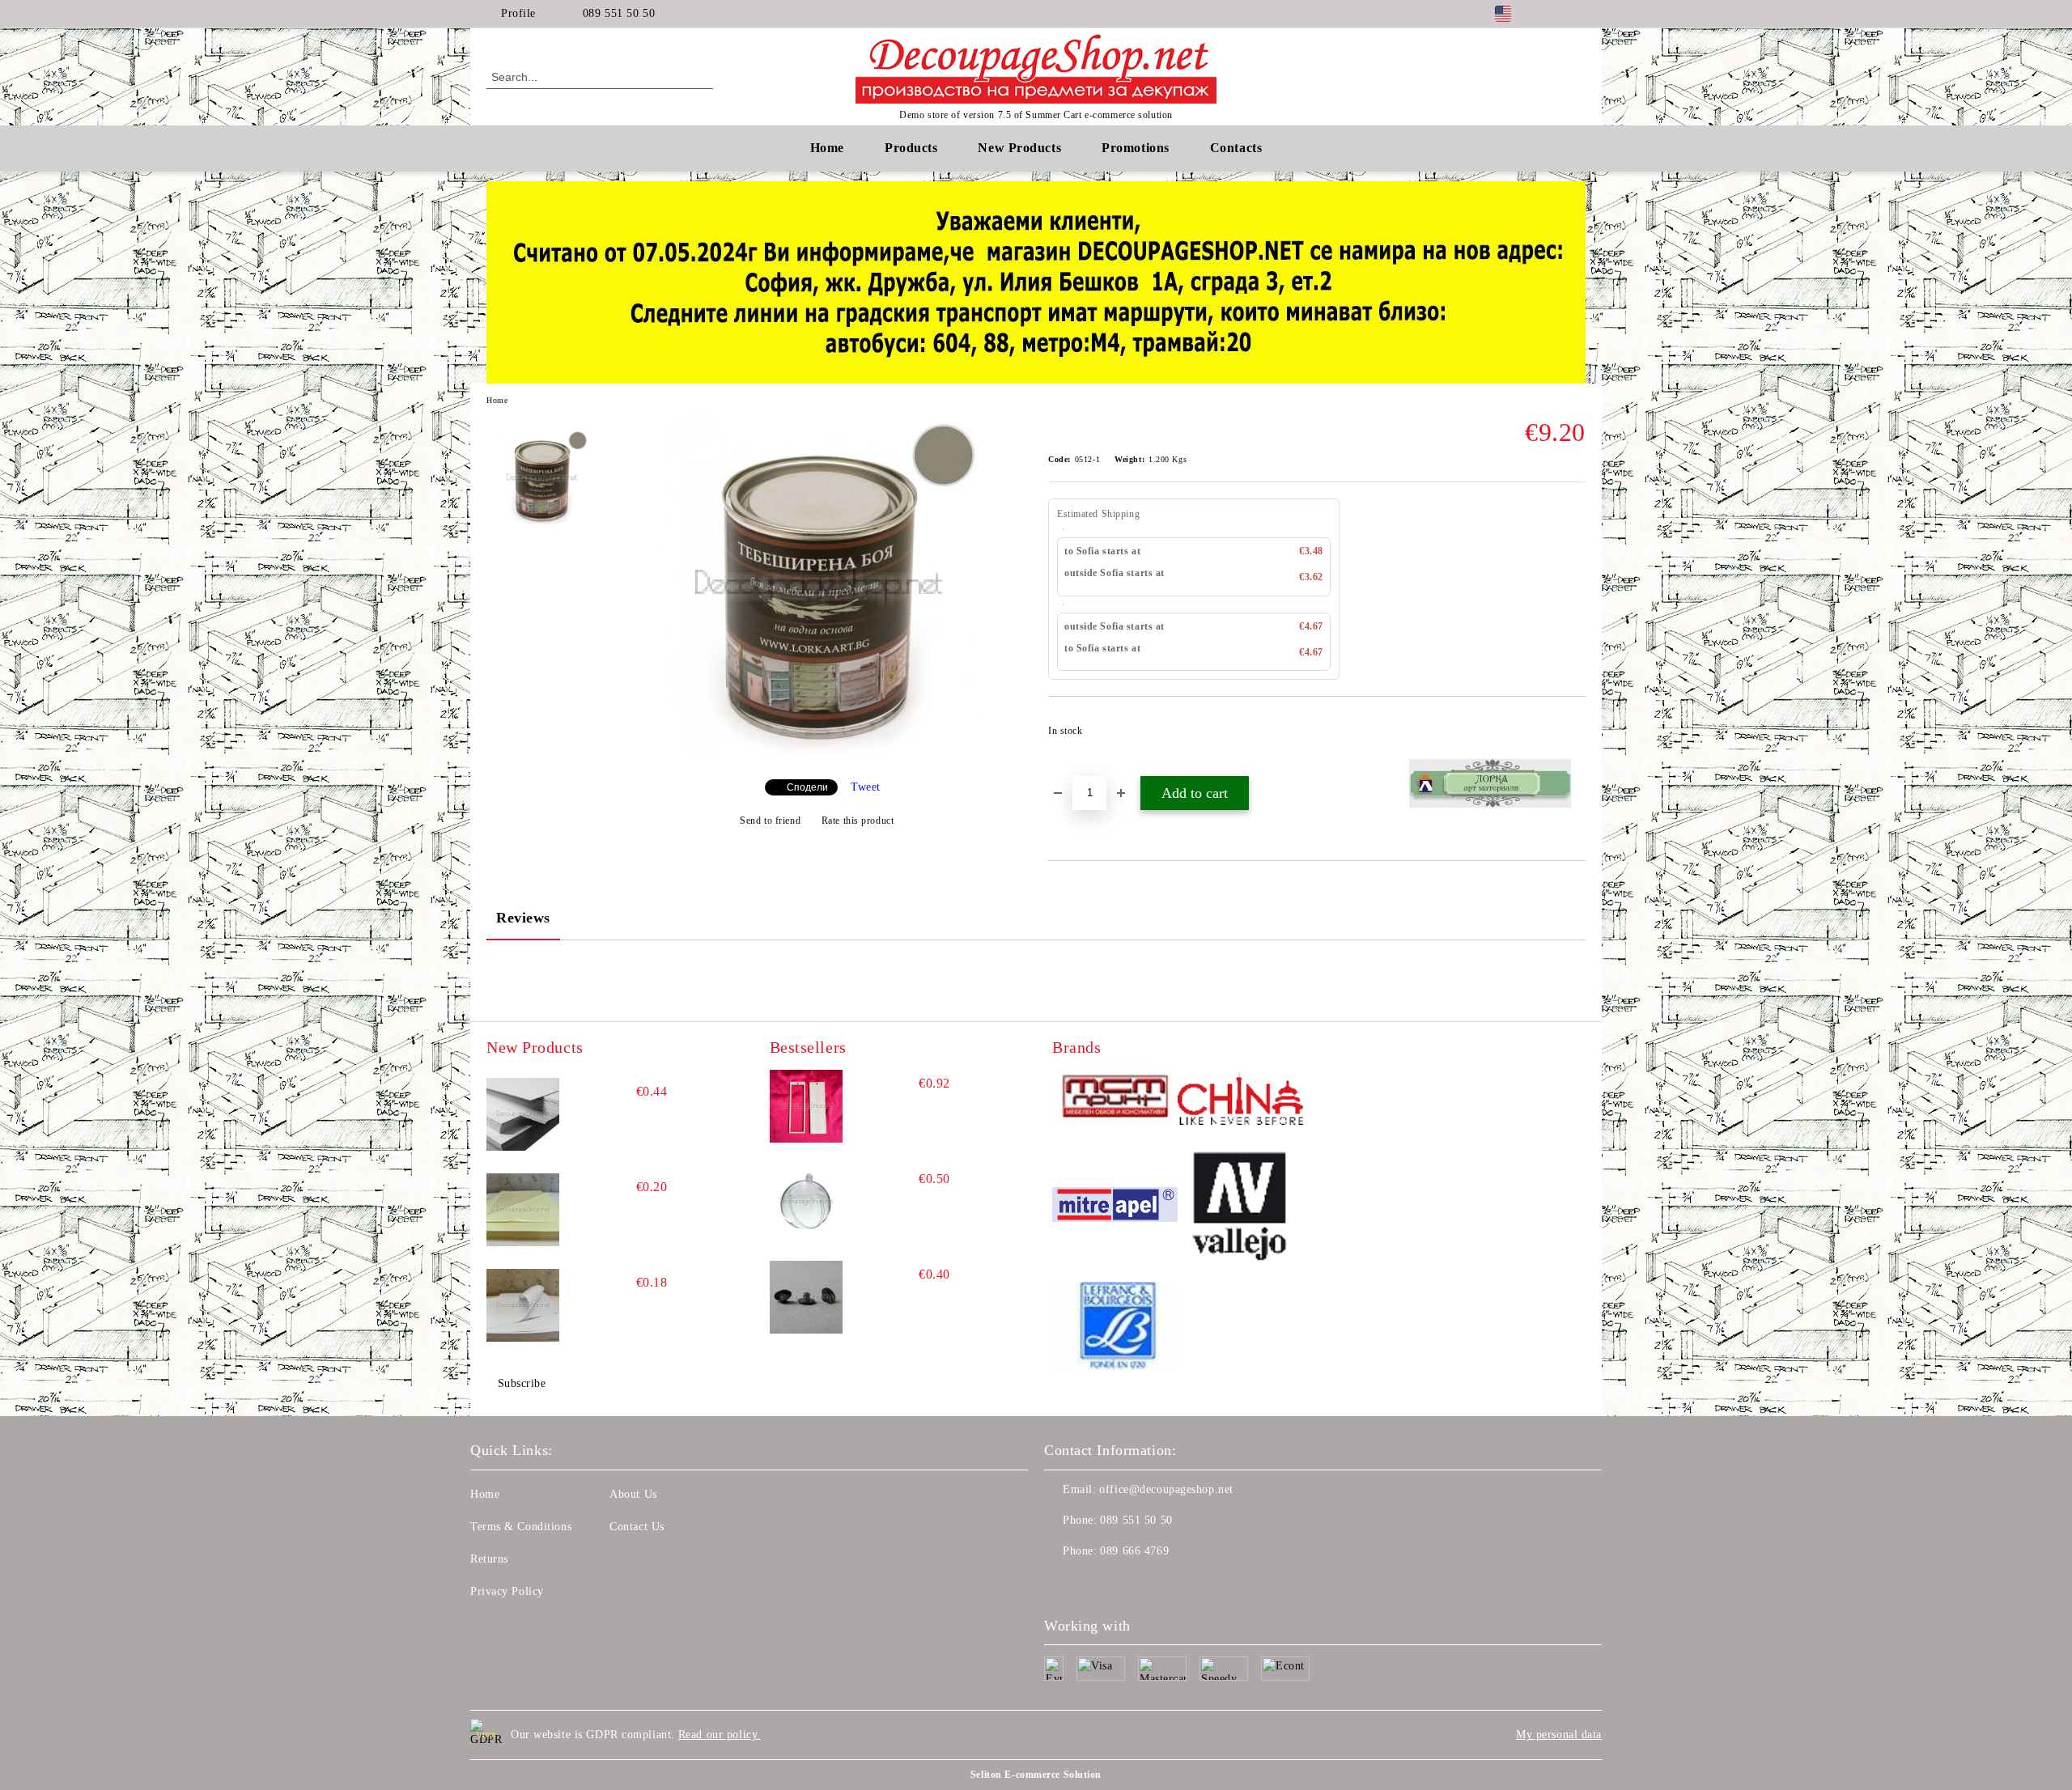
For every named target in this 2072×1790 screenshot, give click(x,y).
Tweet (866, 787)
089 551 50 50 (619, 13)
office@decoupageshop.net (1166, 1489)
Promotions (1136, 148)
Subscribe (522, 1383)
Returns (489, 1559)
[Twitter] (1577, 14)
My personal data (1559, 1735)
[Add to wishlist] (1574, 736)
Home (827, 148)
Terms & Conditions (521, 1527)
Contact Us (637, 1527)
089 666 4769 (1134, 1551)
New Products (1019, 148)
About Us (633, 1494)
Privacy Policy (507, 1591)
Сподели (807, 787)
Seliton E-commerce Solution (1036, 1775)
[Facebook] (1552, 14)
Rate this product (858, 821)
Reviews (523, 918)
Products (911, 148)
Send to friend (770, 821)
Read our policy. (720, 1735)
